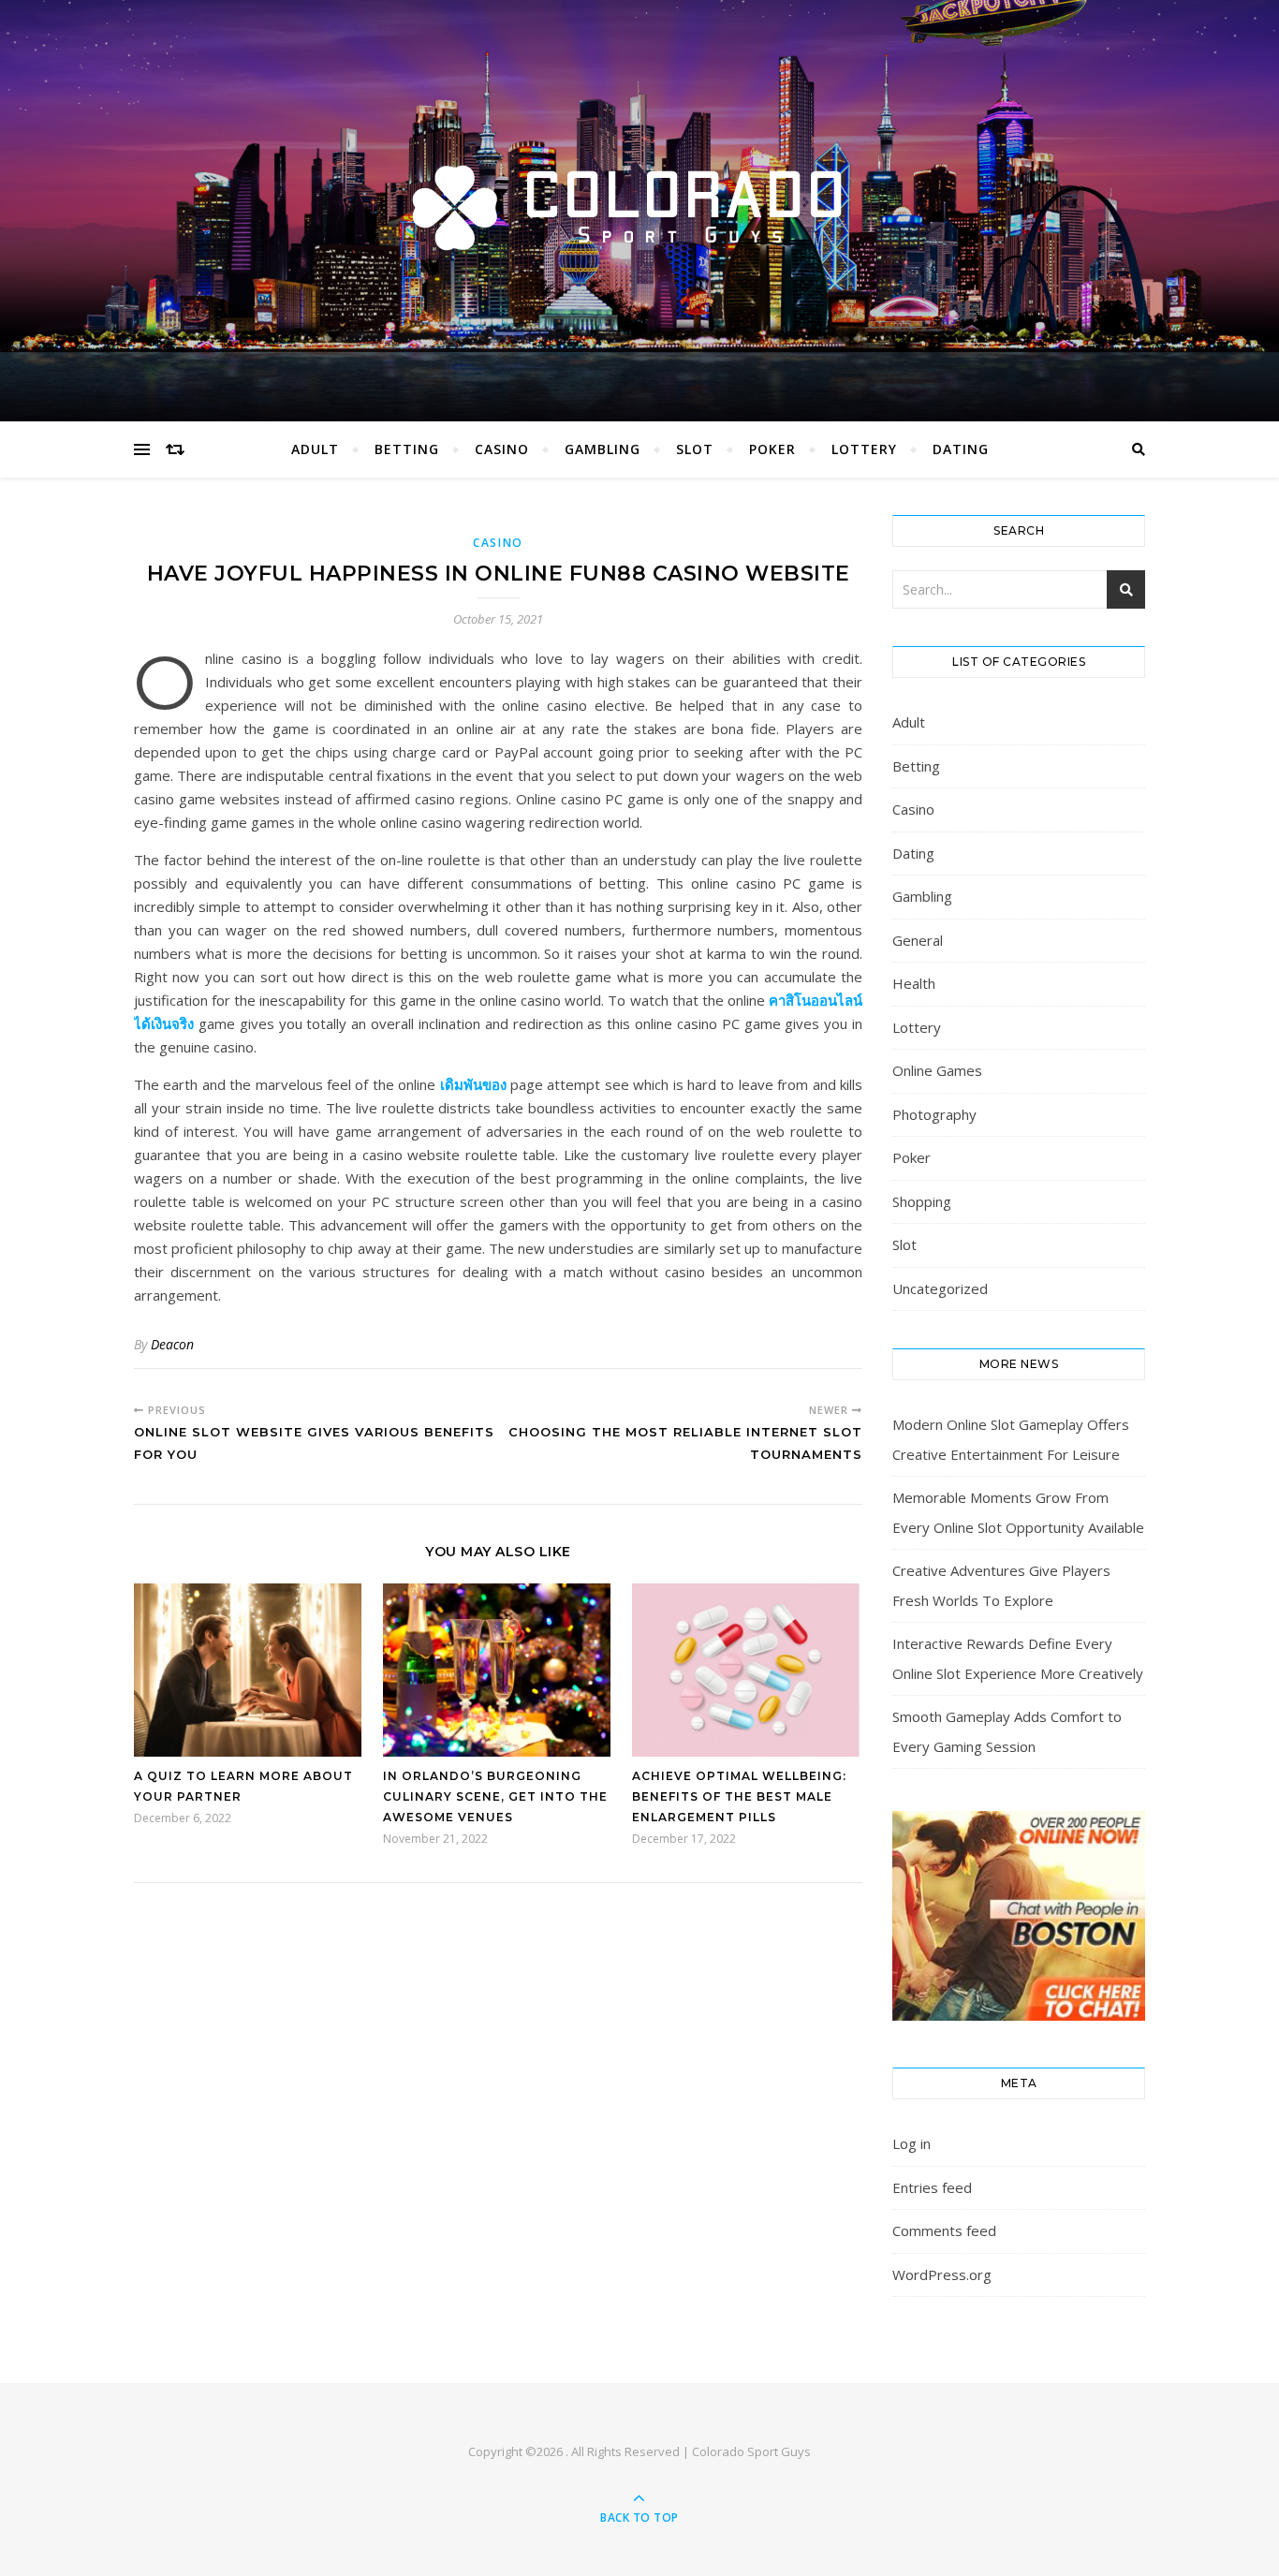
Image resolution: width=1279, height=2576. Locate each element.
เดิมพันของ (473, 1084)
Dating (961, 449)
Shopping (922, 1201)
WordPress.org (942, 2274)
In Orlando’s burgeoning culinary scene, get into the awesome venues (495, 1796)
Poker (772, 449)
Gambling (603, 449)
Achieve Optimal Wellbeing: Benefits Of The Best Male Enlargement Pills (739, 1796)
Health (914, 983)
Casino (502, 449)
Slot (695, 449)
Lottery (864, 449)
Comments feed (944, 2230)
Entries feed (932, 2187)
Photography (934, 1114)
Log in (911, 2143)
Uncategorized (940, 1288)
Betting (407, 449)
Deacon (172, 1344)
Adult (315, 449)
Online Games (937, 1070)
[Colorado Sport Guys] (639, 206)
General (918, 940)
